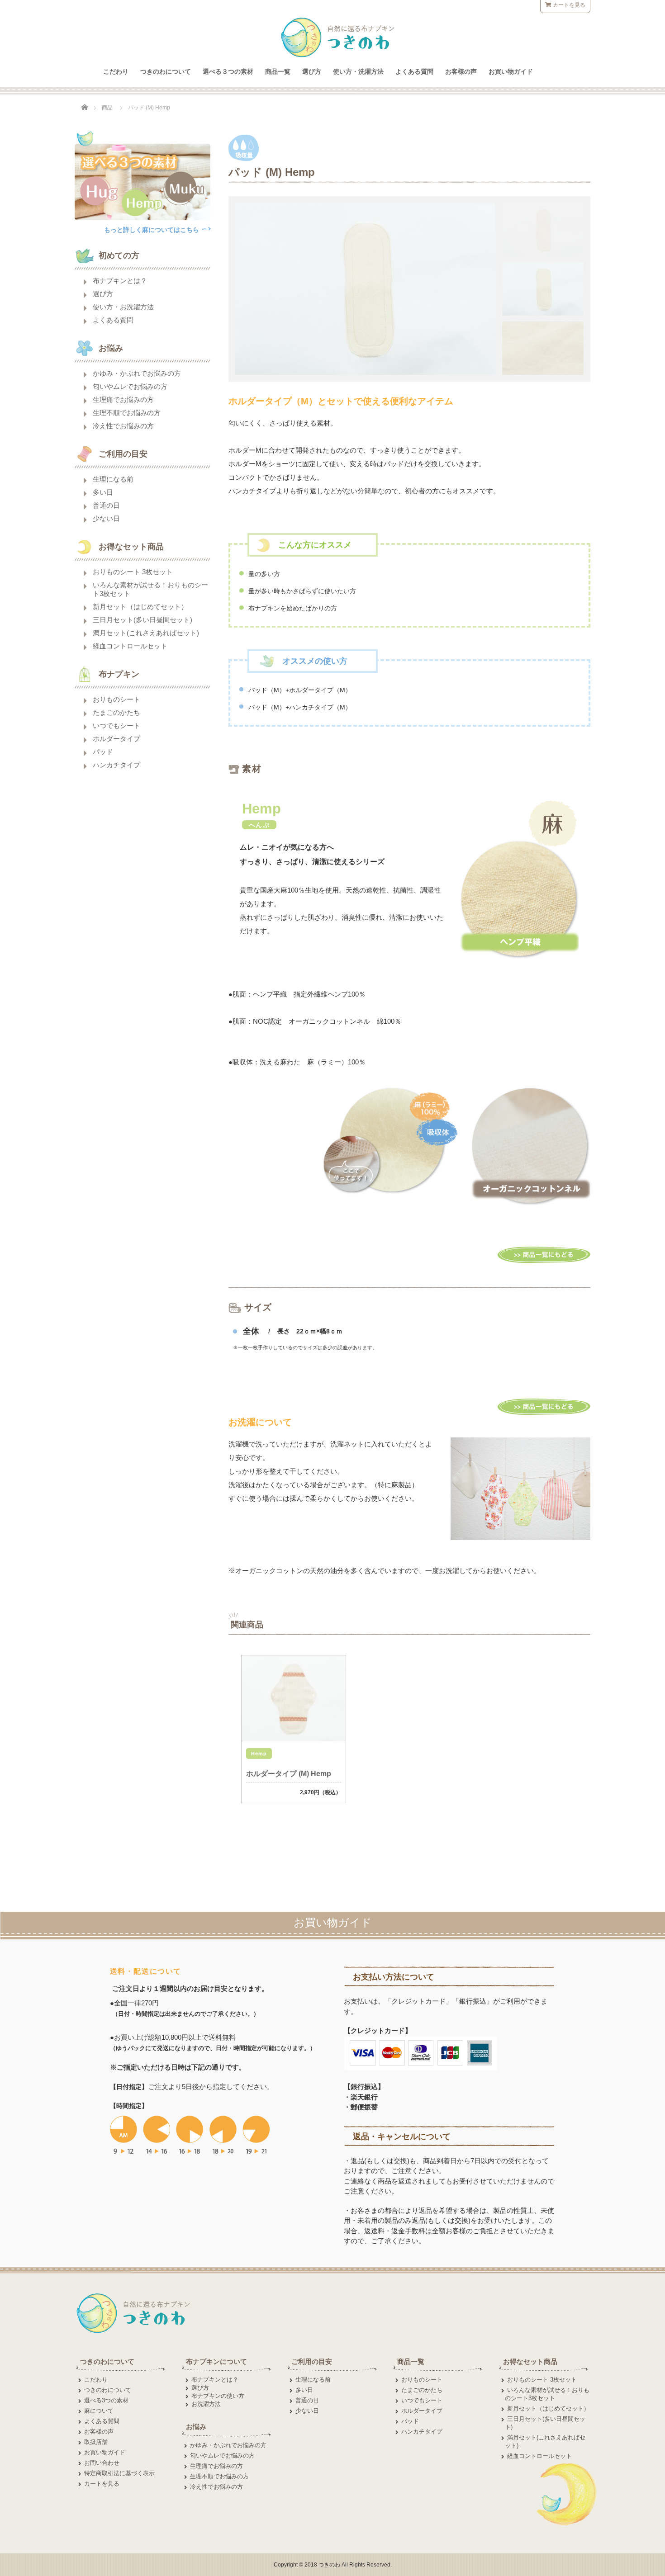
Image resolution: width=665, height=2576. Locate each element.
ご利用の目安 (312, 2361)
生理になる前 (113, 479)
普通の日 (106, 505)
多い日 (103, 492)
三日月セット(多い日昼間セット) (142, 620)
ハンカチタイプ (116, 765)
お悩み (196, 2427)
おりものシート (116, 699)
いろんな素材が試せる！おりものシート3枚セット (150, 589)
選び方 (312, 71)
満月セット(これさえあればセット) (146, 633)
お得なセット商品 (530, 2361)
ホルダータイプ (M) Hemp (289, 1774)
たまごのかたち (116, 712)
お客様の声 (461, 71)
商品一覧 (278, 71)
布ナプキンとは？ (120, 281)
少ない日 (106, 518)
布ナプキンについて (216, 2361)
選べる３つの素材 (228, 71)
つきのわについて (166, 71)
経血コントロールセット (130, 646)
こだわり (116, 71)
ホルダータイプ (116, 739)
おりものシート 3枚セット (133, 572)
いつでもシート (116, 726)
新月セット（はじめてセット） (140, 607)
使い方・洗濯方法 (358, 71)
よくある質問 (414, 71)
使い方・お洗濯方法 (123, 307)
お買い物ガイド (511, 71)
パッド (103, 752)
